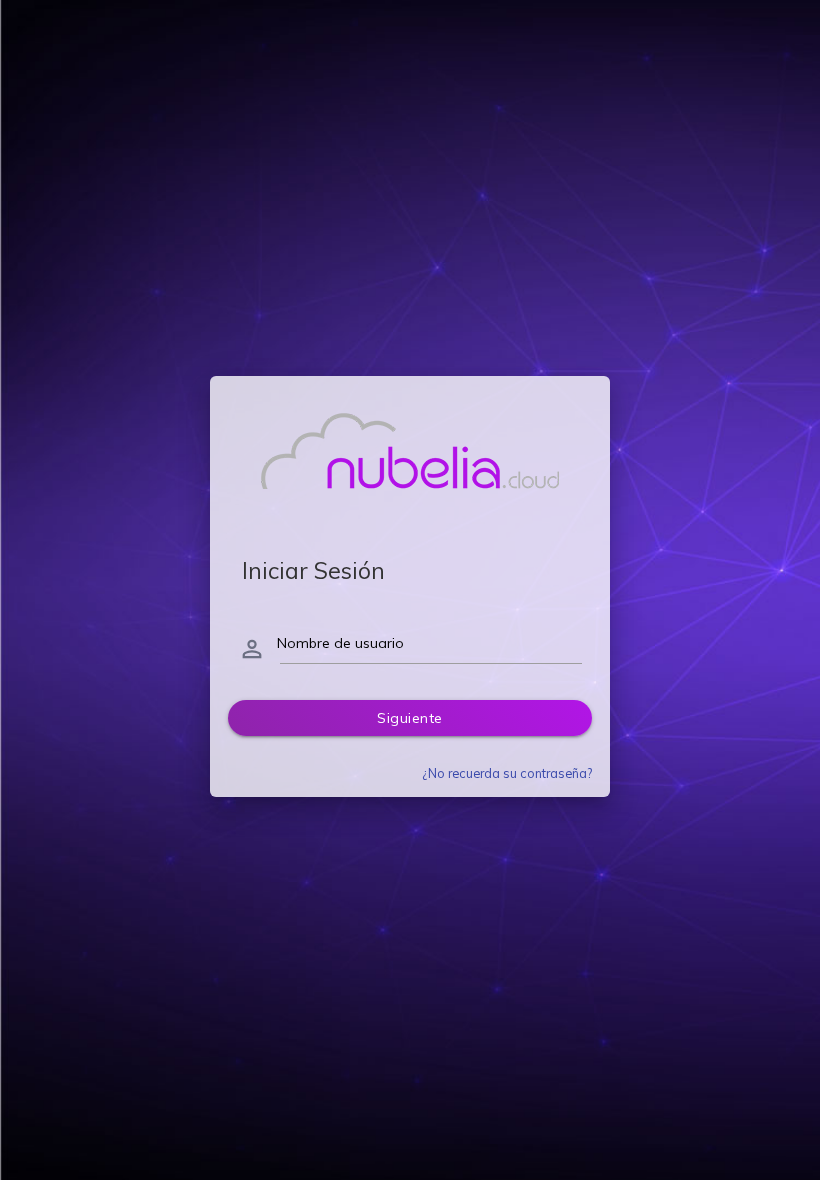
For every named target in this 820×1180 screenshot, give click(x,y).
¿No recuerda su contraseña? (507, 773)
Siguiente (410, 718)
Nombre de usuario (340, 643)
